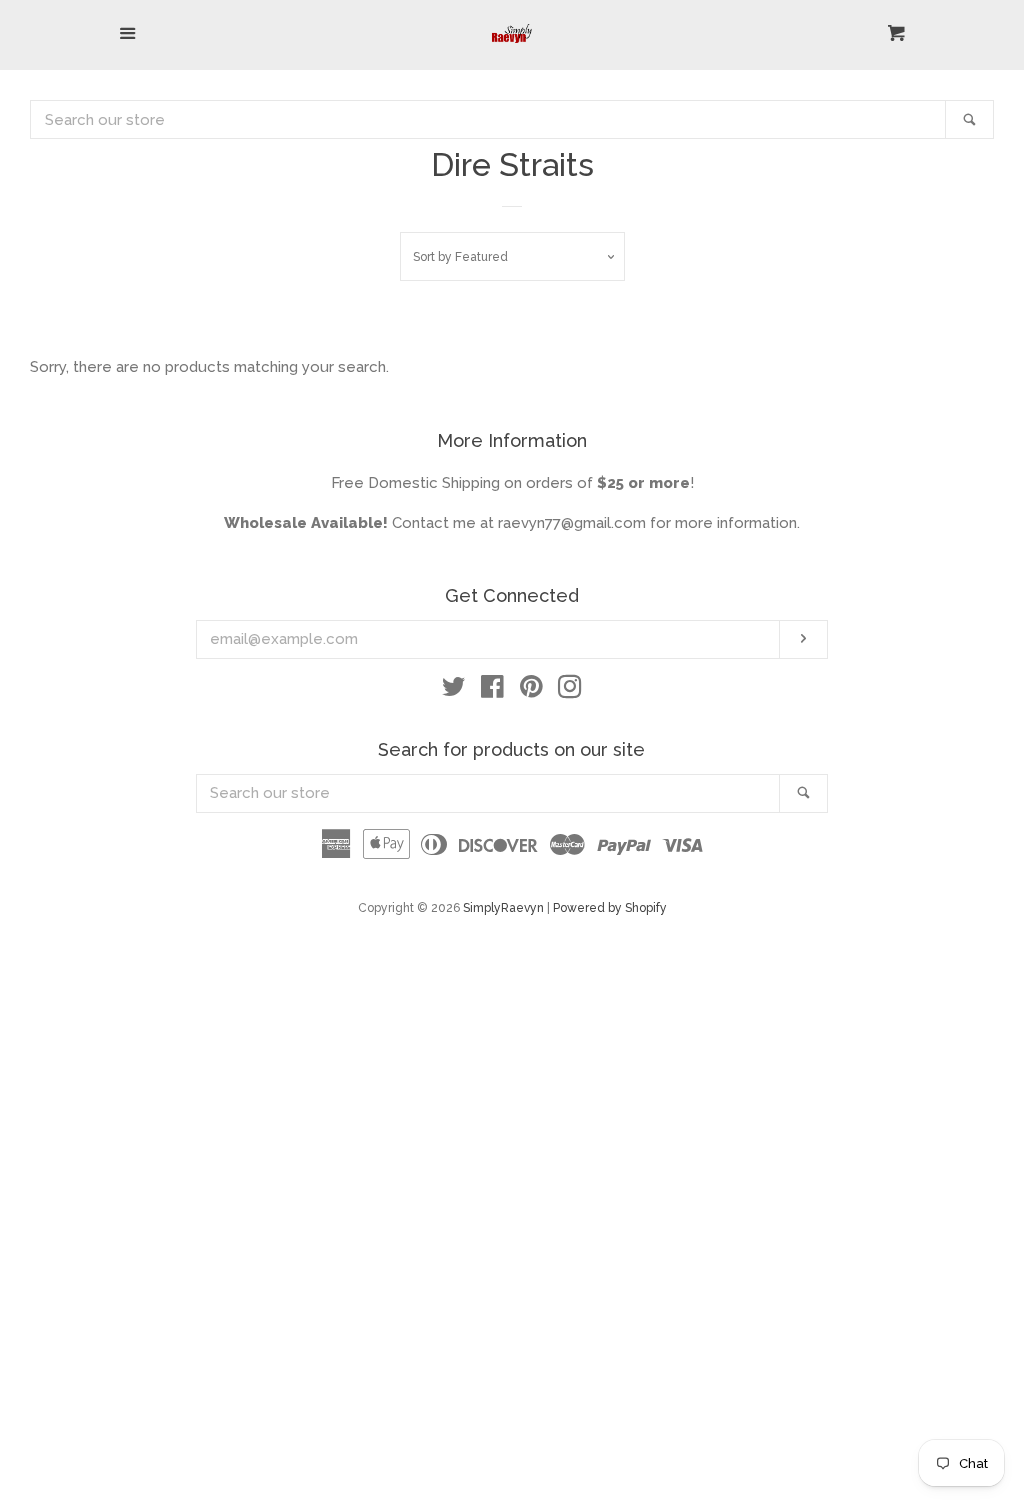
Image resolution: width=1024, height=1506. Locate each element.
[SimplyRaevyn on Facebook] (492, 691)
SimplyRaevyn (503, 908)
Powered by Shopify (610, 908)
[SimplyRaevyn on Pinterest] (531, 691)
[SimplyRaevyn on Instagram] (570, 691)
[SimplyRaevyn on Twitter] (454, 691)
